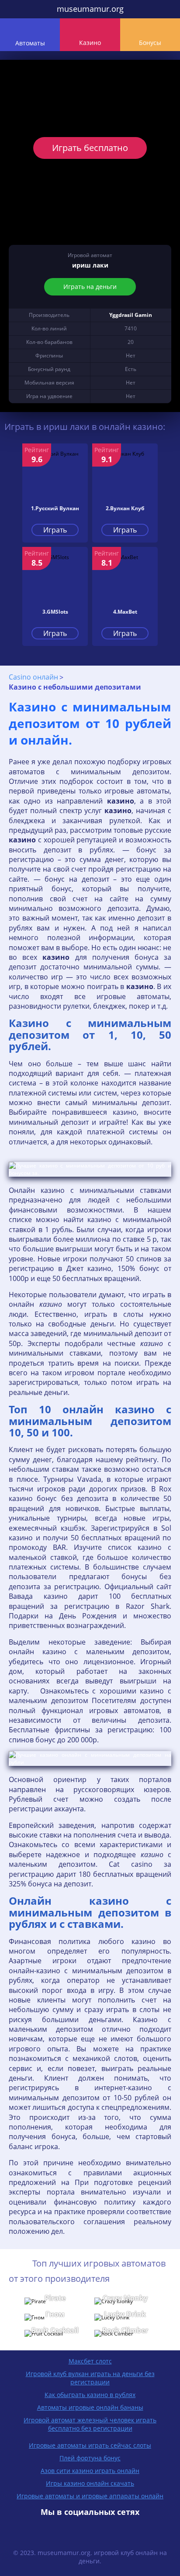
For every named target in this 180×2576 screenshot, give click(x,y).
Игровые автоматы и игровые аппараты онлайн (90, 2496)
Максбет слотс (90, 2361)
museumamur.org (90, 9)
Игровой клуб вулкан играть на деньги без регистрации (90, 2378)
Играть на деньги (90, 287)
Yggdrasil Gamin (131, 315)
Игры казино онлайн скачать (90, 2483)
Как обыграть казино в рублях (90, 2395)
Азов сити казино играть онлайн (90, 2471)
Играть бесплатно (90, 148)
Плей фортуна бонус (90, 2458)
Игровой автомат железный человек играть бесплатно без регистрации (90, 2424)
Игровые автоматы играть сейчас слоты (90, 2445)
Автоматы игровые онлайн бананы (90, 2407)
